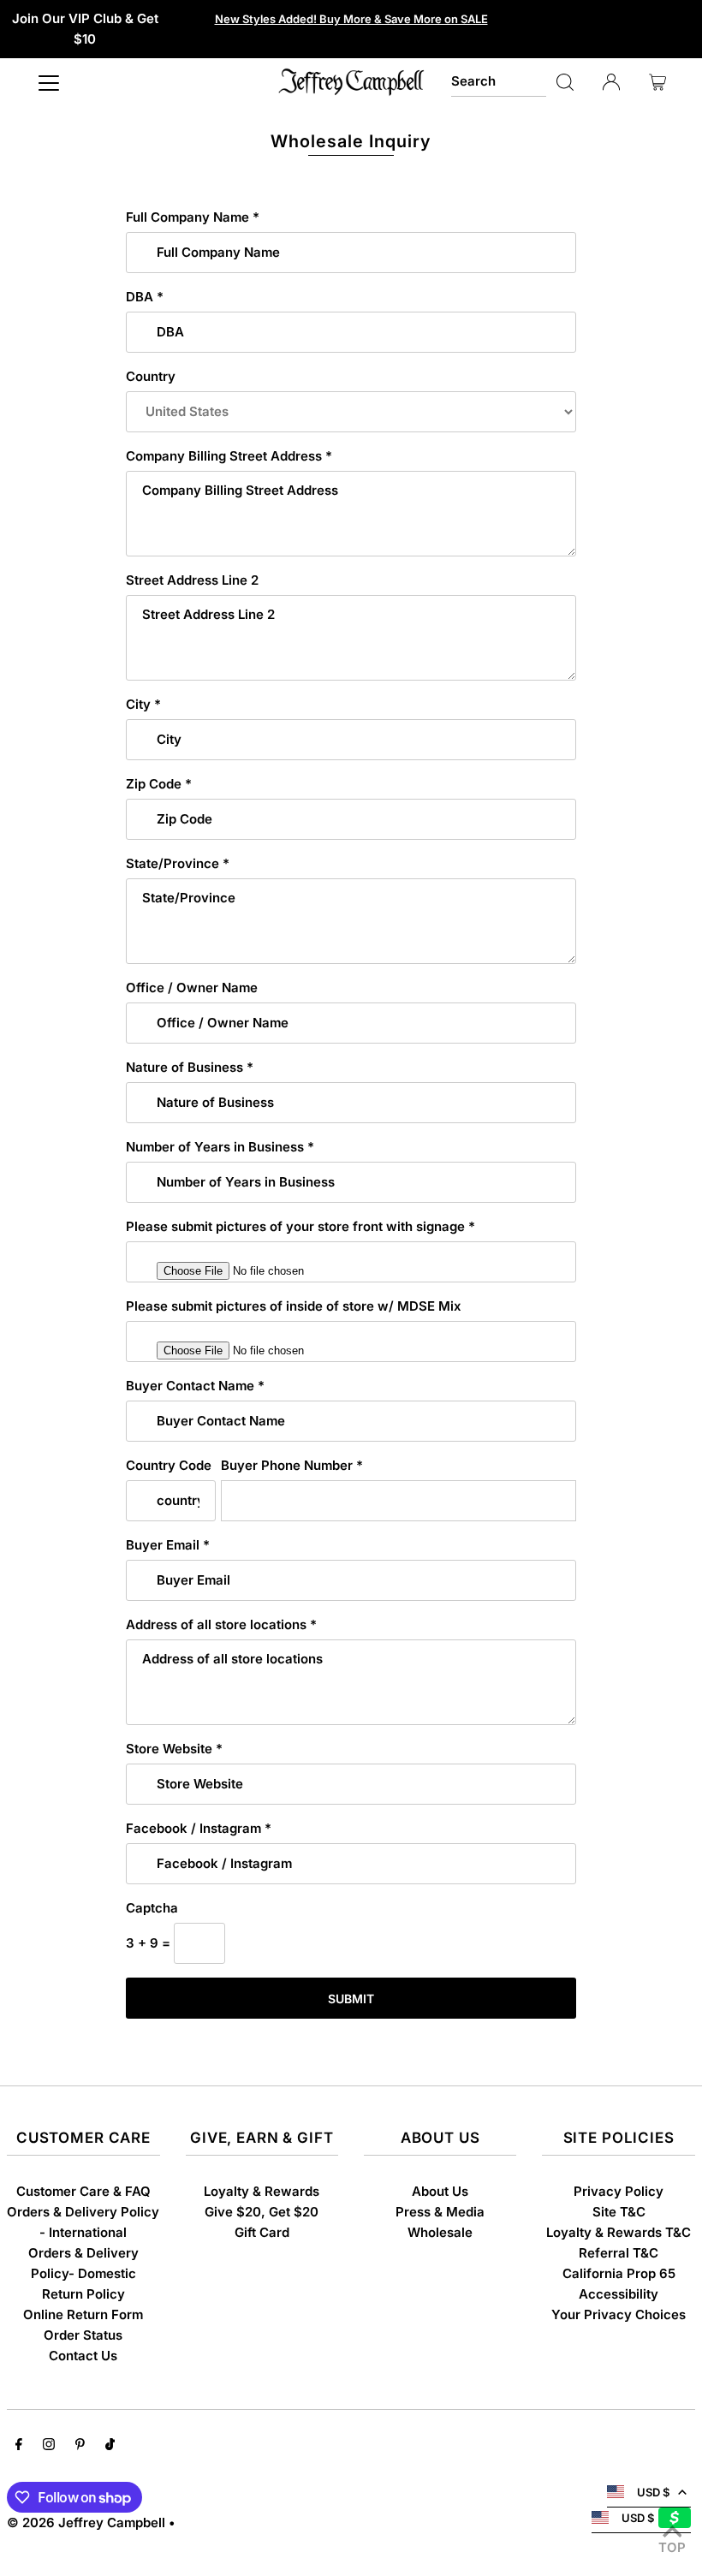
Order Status (83, 2335)
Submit (351, 1999)
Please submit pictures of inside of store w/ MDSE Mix (294, 1306)
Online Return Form (83, 2314)
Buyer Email (168, 1545)
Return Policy (83, 2294)
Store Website (174, 1749)
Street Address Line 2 (192, 580)
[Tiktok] (110, 2446)
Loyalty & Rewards (262, 2191)
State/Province (178, 863)
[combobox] (499, 82)
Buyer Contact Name (195, 1386)
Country (151, 376)
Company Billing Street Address (229, 456)
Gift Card (262, 2232)
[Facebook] (19, 2446)
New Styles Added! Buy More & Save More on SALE (351, 19)
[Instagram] (49, 2446)
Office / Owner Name (192, 988)
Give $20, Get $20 (262, 2212)
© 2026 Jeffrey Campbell (86, 2522)
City (143, 704)
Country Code (169, 1465)
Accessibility (619, 2294)
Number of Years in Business (220, 1147)
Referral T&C (619, 2253)
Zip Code (159, 784)
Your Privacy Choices (619, 2314)
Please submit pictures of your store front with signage (300, 1226)
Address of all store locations (221, 1624)
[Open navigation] (49, 82)
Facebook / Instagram (199, 1828)
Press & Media (440, 2212)
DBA (145, 297)
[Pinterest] (80, 2446)
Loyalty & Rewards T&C (619, 2232)
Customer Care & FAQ (83, 2191)
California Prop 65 (619, 2273)
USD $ (653, 2492)
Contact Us (83, 2356)
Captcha (152, 1908)
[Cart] (657, 82)
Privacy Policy (619, 2191)
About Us (440, 2191)
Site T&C (619, 2212)
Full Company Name (193, 217)
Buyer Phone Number (292, 1465)
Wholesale (440, 2232)
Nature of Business (190, 1067)
